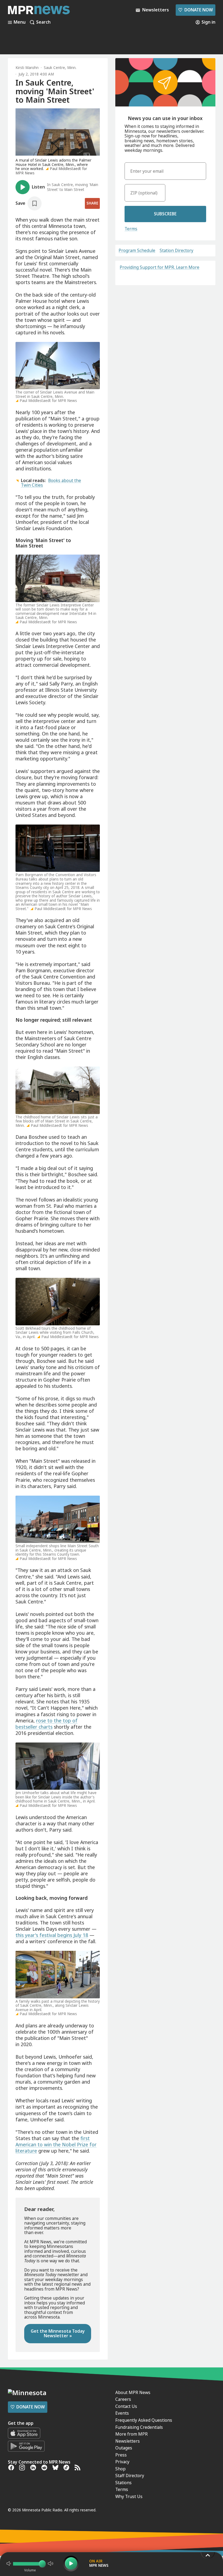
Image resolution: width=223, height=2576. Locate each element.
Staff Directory (130, 2476)
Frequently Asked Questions (144, 2420)
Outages (124, 2448)
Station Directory (176, 251)
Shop (120, 2469)
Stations (123, 2483)
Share (92, 203)
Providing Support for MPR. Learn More (159, 267)
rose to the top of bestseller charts (47, 1724)
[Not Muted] (9, 2564)
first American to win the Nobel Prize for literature (56, 2144)
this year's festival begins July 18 (52, 1935)
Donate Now (195, 10)
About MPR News (133, 2392)
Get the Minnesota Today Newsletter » (58, 2333)
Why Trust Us (129, 2496)
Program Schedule (137, 251)
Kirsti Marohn (27, 68)
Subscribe (165, 214)
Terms (131, 229)
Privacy (122, 2462)
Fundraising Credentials (139, 2427)
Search (43, 22)
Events (122, 2413)
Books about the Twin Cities (51, 483)
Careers (123, 2399)
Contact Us (126, 2406)
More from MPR (131, 2434)
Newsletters (128, 2441)
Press (121, 2455)
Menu (20, 22)
